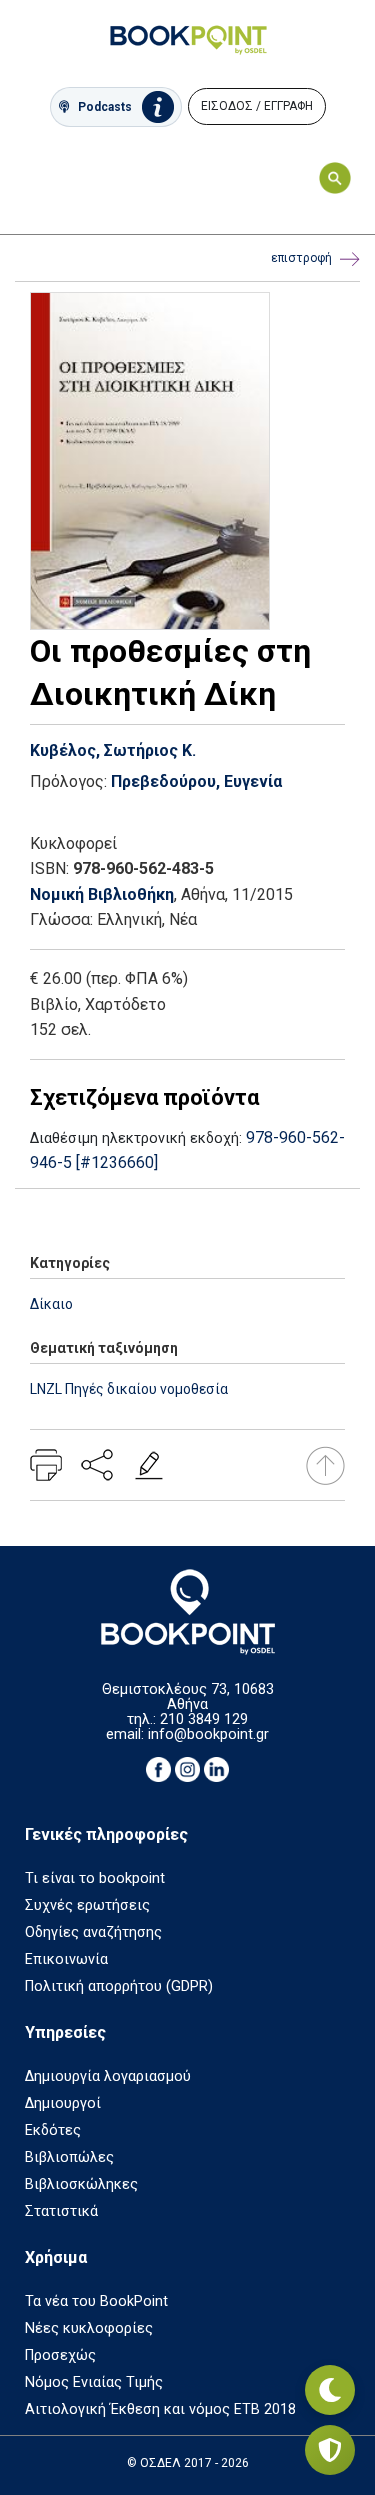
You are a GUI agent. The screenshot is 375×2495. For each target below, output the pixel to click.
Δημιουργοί (63, 2103)
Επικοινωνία (66, 1959)
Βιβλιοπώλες (69, 2157)
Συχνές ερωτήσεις (87, 1905)
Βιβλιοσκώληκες (81, 2184)
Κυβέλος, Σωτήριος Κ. (113, 750)
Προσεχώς (60, 2355)
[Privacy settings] (330, 2450)
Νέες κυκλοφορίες (89, 2328)
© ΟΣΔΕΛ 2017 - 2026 (188, 2463)
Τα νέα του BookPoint (96, 2301)
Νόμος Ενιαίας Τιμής (94, 2382)
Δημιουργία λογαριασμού (108, 2076)
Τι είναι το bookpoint (95, 1878)
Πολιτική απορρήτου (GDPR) (119, 1986)
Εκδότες (53, 2130)
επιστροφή (301, 258)
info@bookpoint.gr (208, 1734)
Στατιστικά (61, 2211)
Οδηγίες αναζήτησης (93, 1932)
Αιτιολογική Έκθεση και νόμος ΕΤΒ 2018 (160, 2409)
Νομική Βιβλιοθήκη (102, 894)
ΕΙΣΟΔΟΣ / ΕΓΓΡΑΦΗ (257, 106)
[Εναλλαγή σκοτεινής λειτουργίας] (330, 2390)
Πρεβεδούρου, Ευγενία (196, 781)
